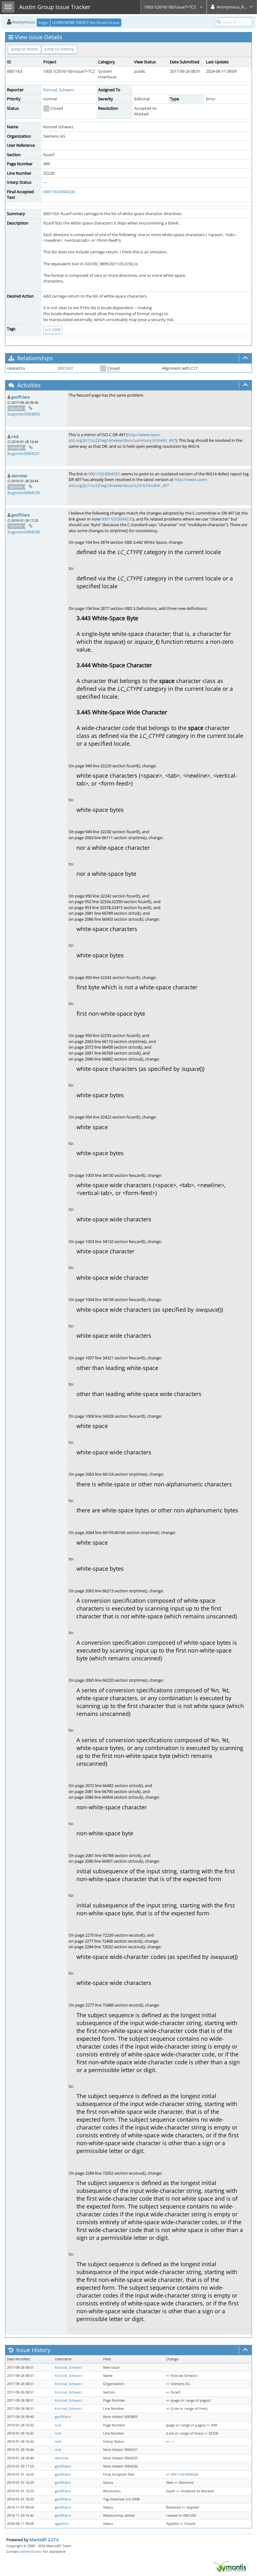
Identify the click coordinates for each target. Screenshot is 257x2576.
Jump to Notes (24, 49)
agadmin (62, 2524)
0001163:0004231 (104, 474)
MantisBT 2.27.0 (44, 2540)
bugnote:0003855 (24, 414)
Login (43, 22)
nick (15, 436)
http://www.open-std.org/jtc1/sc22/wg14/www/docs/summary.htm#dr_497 (122, 438)
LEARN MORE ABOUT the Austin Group (86, 22)
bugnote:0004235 (24, 493)
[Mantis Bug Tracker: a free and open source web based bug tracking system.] (230, 2566)
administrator (31, 2551)
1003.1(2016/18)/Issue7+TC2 (170, 7)
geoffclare (21, 397)
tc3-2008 (53, 330)
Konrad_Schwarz (59, 90)
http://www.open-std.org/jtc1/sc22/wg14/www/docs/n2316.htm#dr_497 (138, 482)
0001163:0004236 (59, 192)
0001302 (65, 368)
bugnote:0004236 (24, 532)
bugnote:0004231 (24, 453)
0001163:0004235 (117, 519)
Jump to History (59, 49)
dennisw (19, 476)
